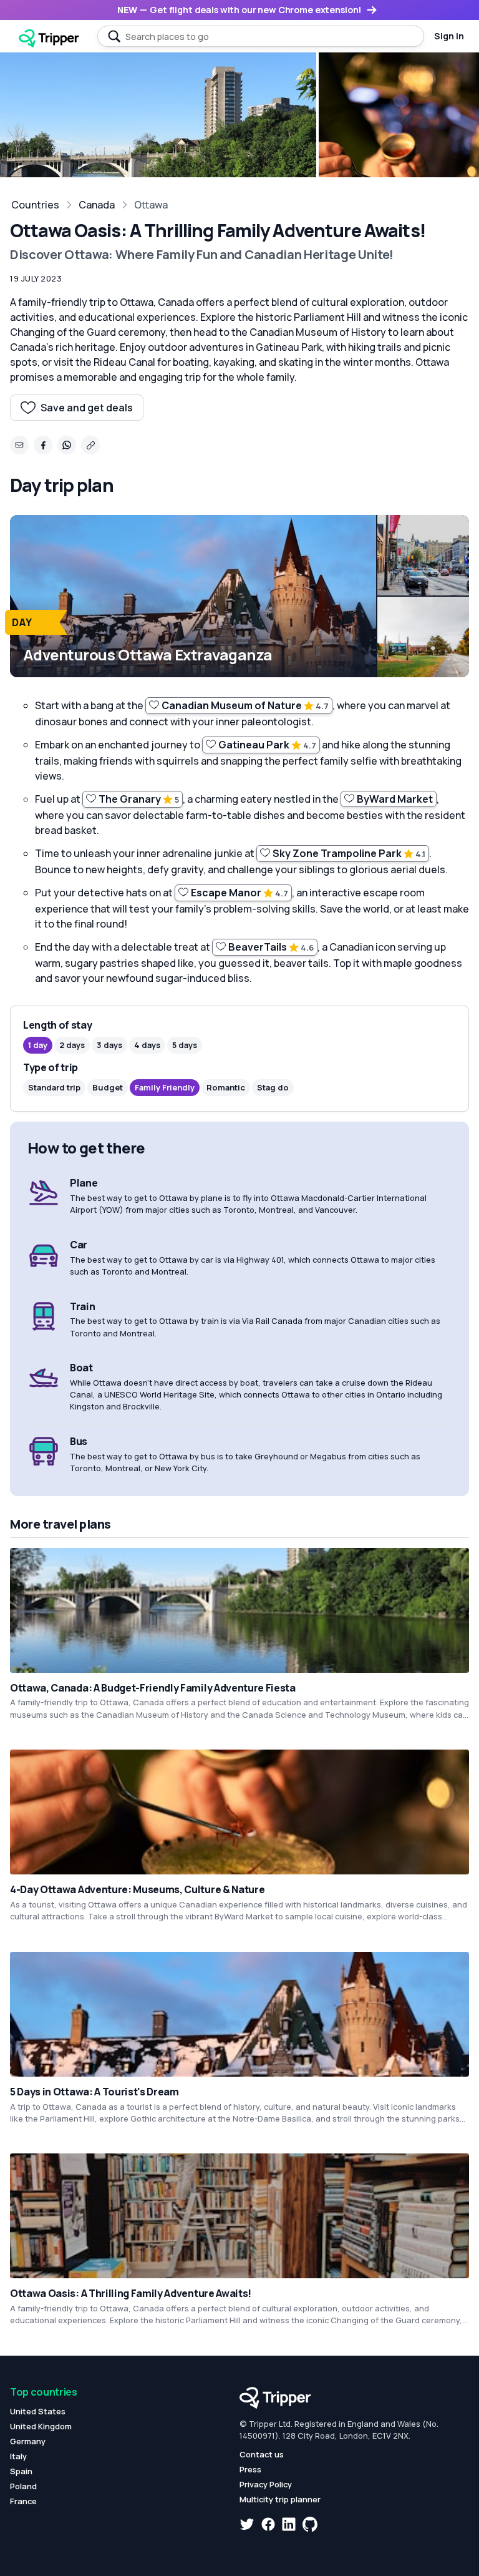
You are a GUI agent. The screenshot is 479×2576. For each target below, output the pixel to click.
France (23, 2501)
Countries (35, 205)
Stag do (273, 1087)
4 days (147, 1045)
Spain (21, 2471)
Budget (108, 1087)
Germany (28, 2441)
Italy (18, 2456)
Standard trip (54, 1087)
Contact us (262, 2454)
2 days (72, 1045)
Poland (23, 2486)
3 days (109, 1045)
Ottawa (151, 205)
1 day (38, 1045)
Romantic (226, 1087)
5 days (185, 1045)
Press (250, 2469)
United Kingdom (41, 2426)
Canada (97, 205)
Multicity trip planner (280, 2499)
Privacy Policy (266, 2484)
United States (38, 2411)
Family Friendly (165, 1087)
